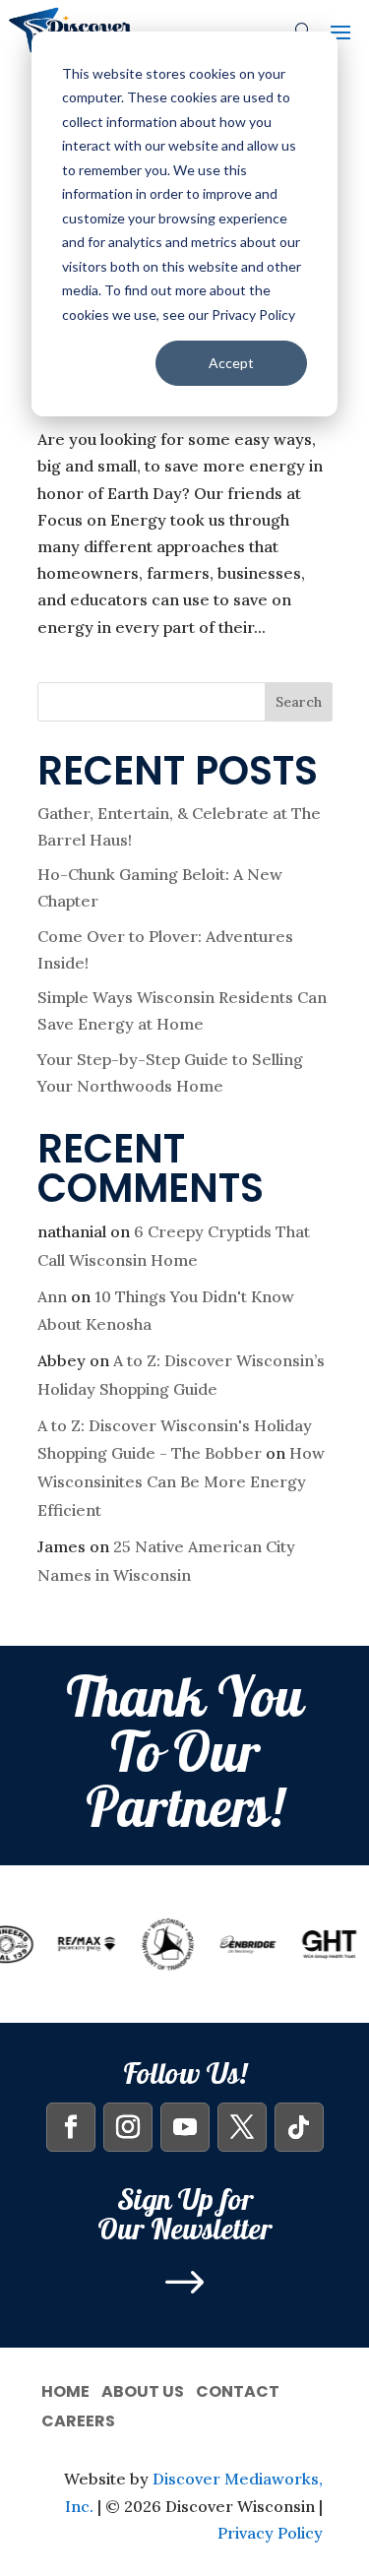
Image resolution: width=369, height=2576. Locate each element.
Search (299, 702)
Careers (78, 2419)
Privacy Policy (270, 2533)
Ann (52, 1296)
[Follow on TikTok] (299, 2127)
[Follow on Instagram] (128, 2127)
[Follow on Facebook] (71, 2127)
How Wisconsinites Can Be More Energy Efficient (181, 1481)
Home (65, 2389)
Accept (231, 363)
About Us (143, 2389)
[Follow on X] (242, 2127)
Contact (238, 2389)
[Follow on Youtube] (185, 2127)
